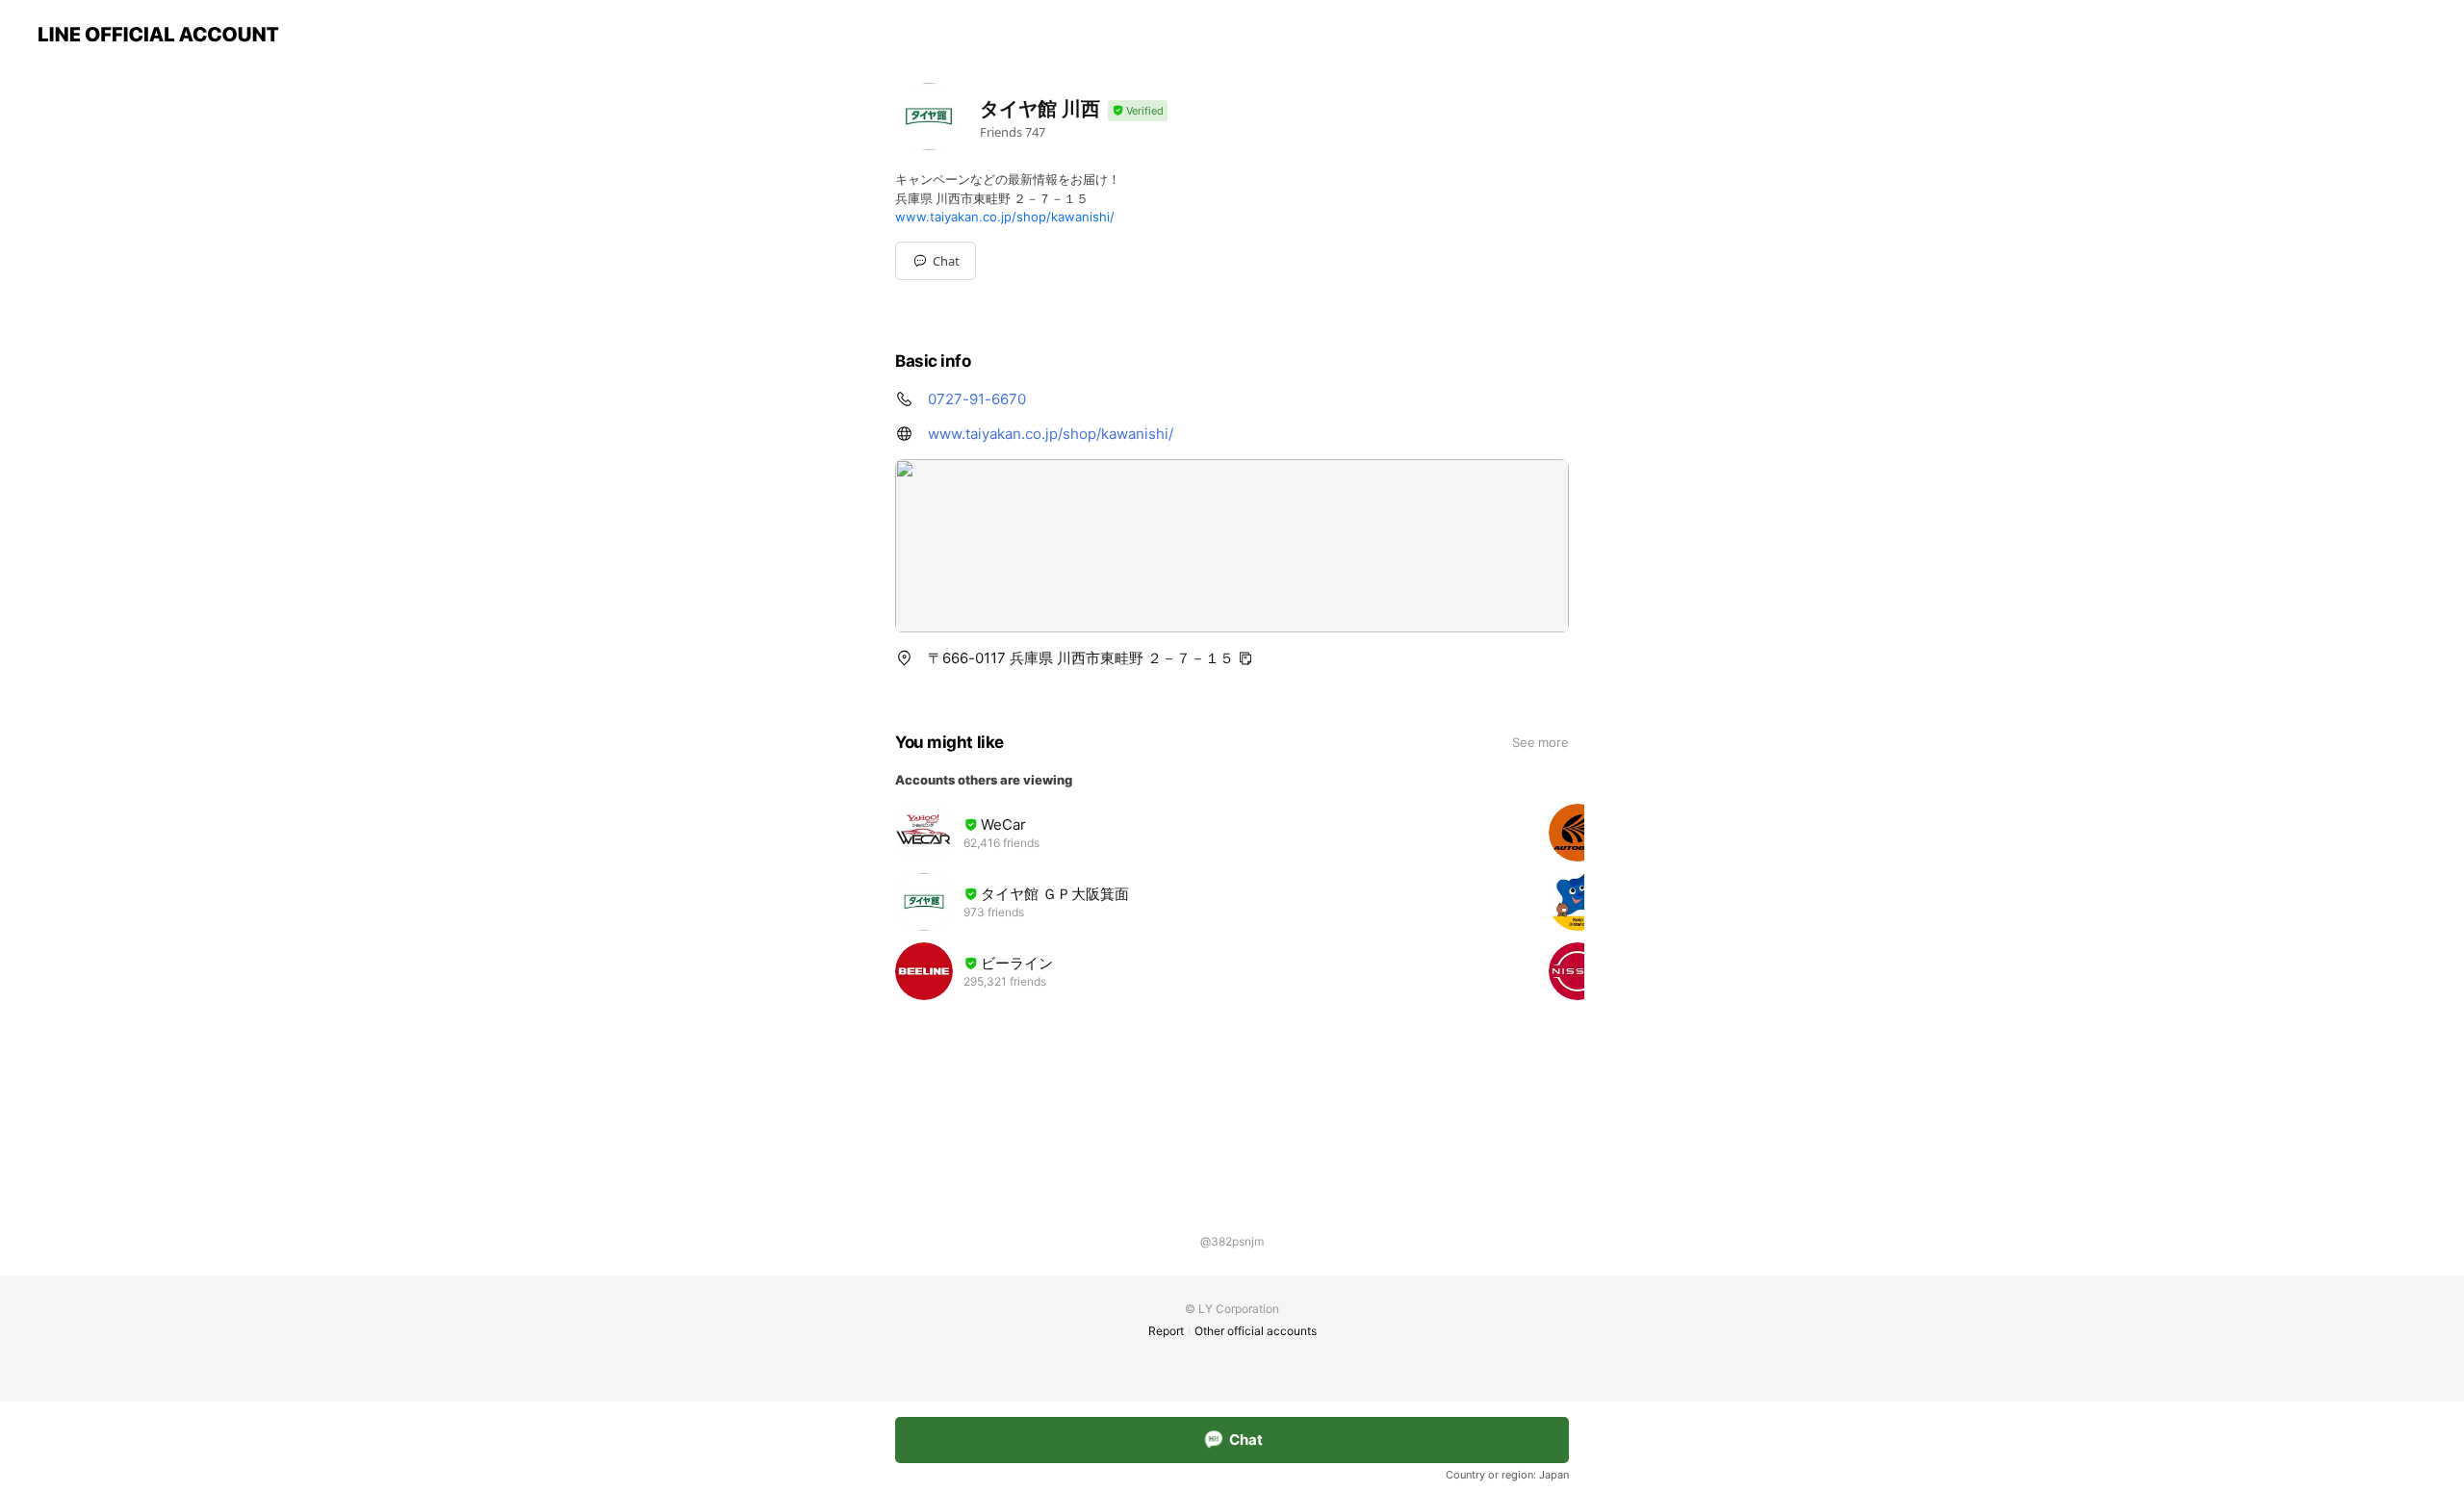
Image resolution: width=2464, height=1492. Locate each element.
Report (1166, 1331)
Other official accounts (1256, 1331)
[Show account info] (1138, 111)
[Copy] (1245, 658)
